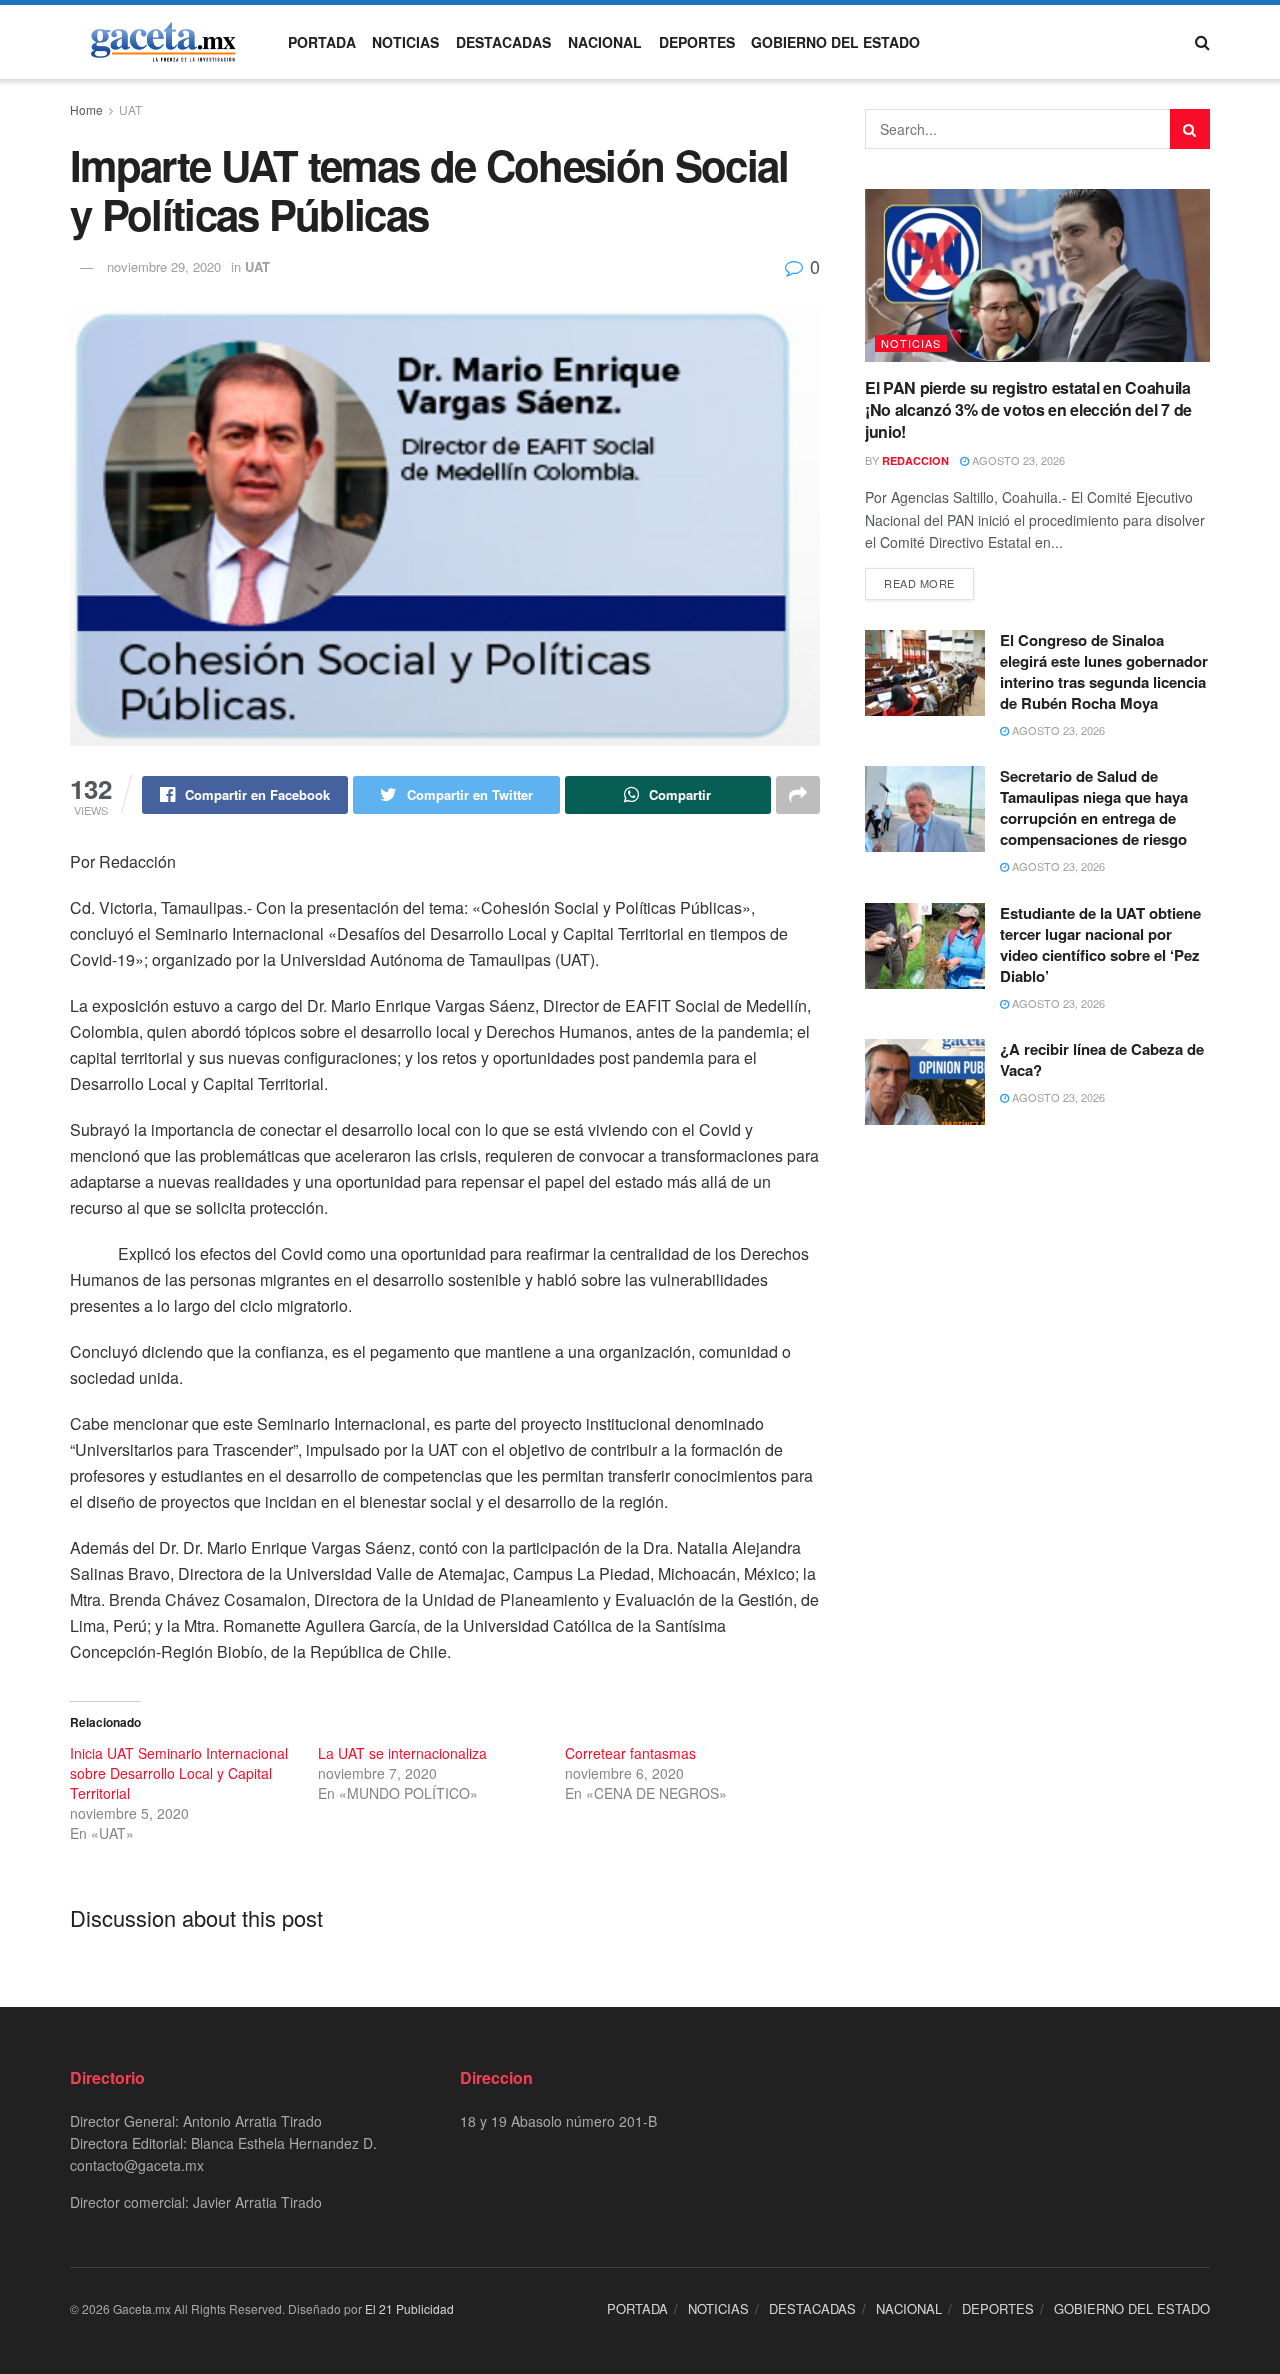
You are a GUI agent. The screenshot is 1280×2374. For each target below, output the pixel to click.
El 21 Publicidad (409, 2308)
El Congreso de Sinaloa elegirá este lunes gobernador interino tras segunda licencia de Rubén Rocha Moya (1104, 671)
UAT (130, 109)
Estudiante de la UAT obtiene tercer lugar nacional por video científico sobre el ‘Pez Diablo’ (1100, 944)
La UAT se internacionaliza (402, 1753)
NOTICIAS (405, 42)
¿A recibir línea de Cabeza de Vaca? (1102, 1059)
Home (86, 109)
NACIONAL (605, 42)
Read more (919, 583)
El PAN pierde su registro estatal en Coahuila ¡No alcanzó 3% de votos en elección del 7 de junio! (1028, 410)
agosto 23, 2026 (1017, 460)
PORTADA (322, 42)
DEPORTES (697, 42)
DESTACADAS (503, 42)
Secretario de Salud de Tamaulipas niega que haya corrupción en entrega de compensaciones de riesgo (1094, 807)
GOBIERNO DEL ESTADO (835, 42)
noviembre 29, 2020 (164, 266)
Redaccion (915, 460)
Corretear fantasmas (630, 1753)
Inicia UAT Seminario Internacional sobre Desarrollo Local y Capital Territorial (179, 1773)
